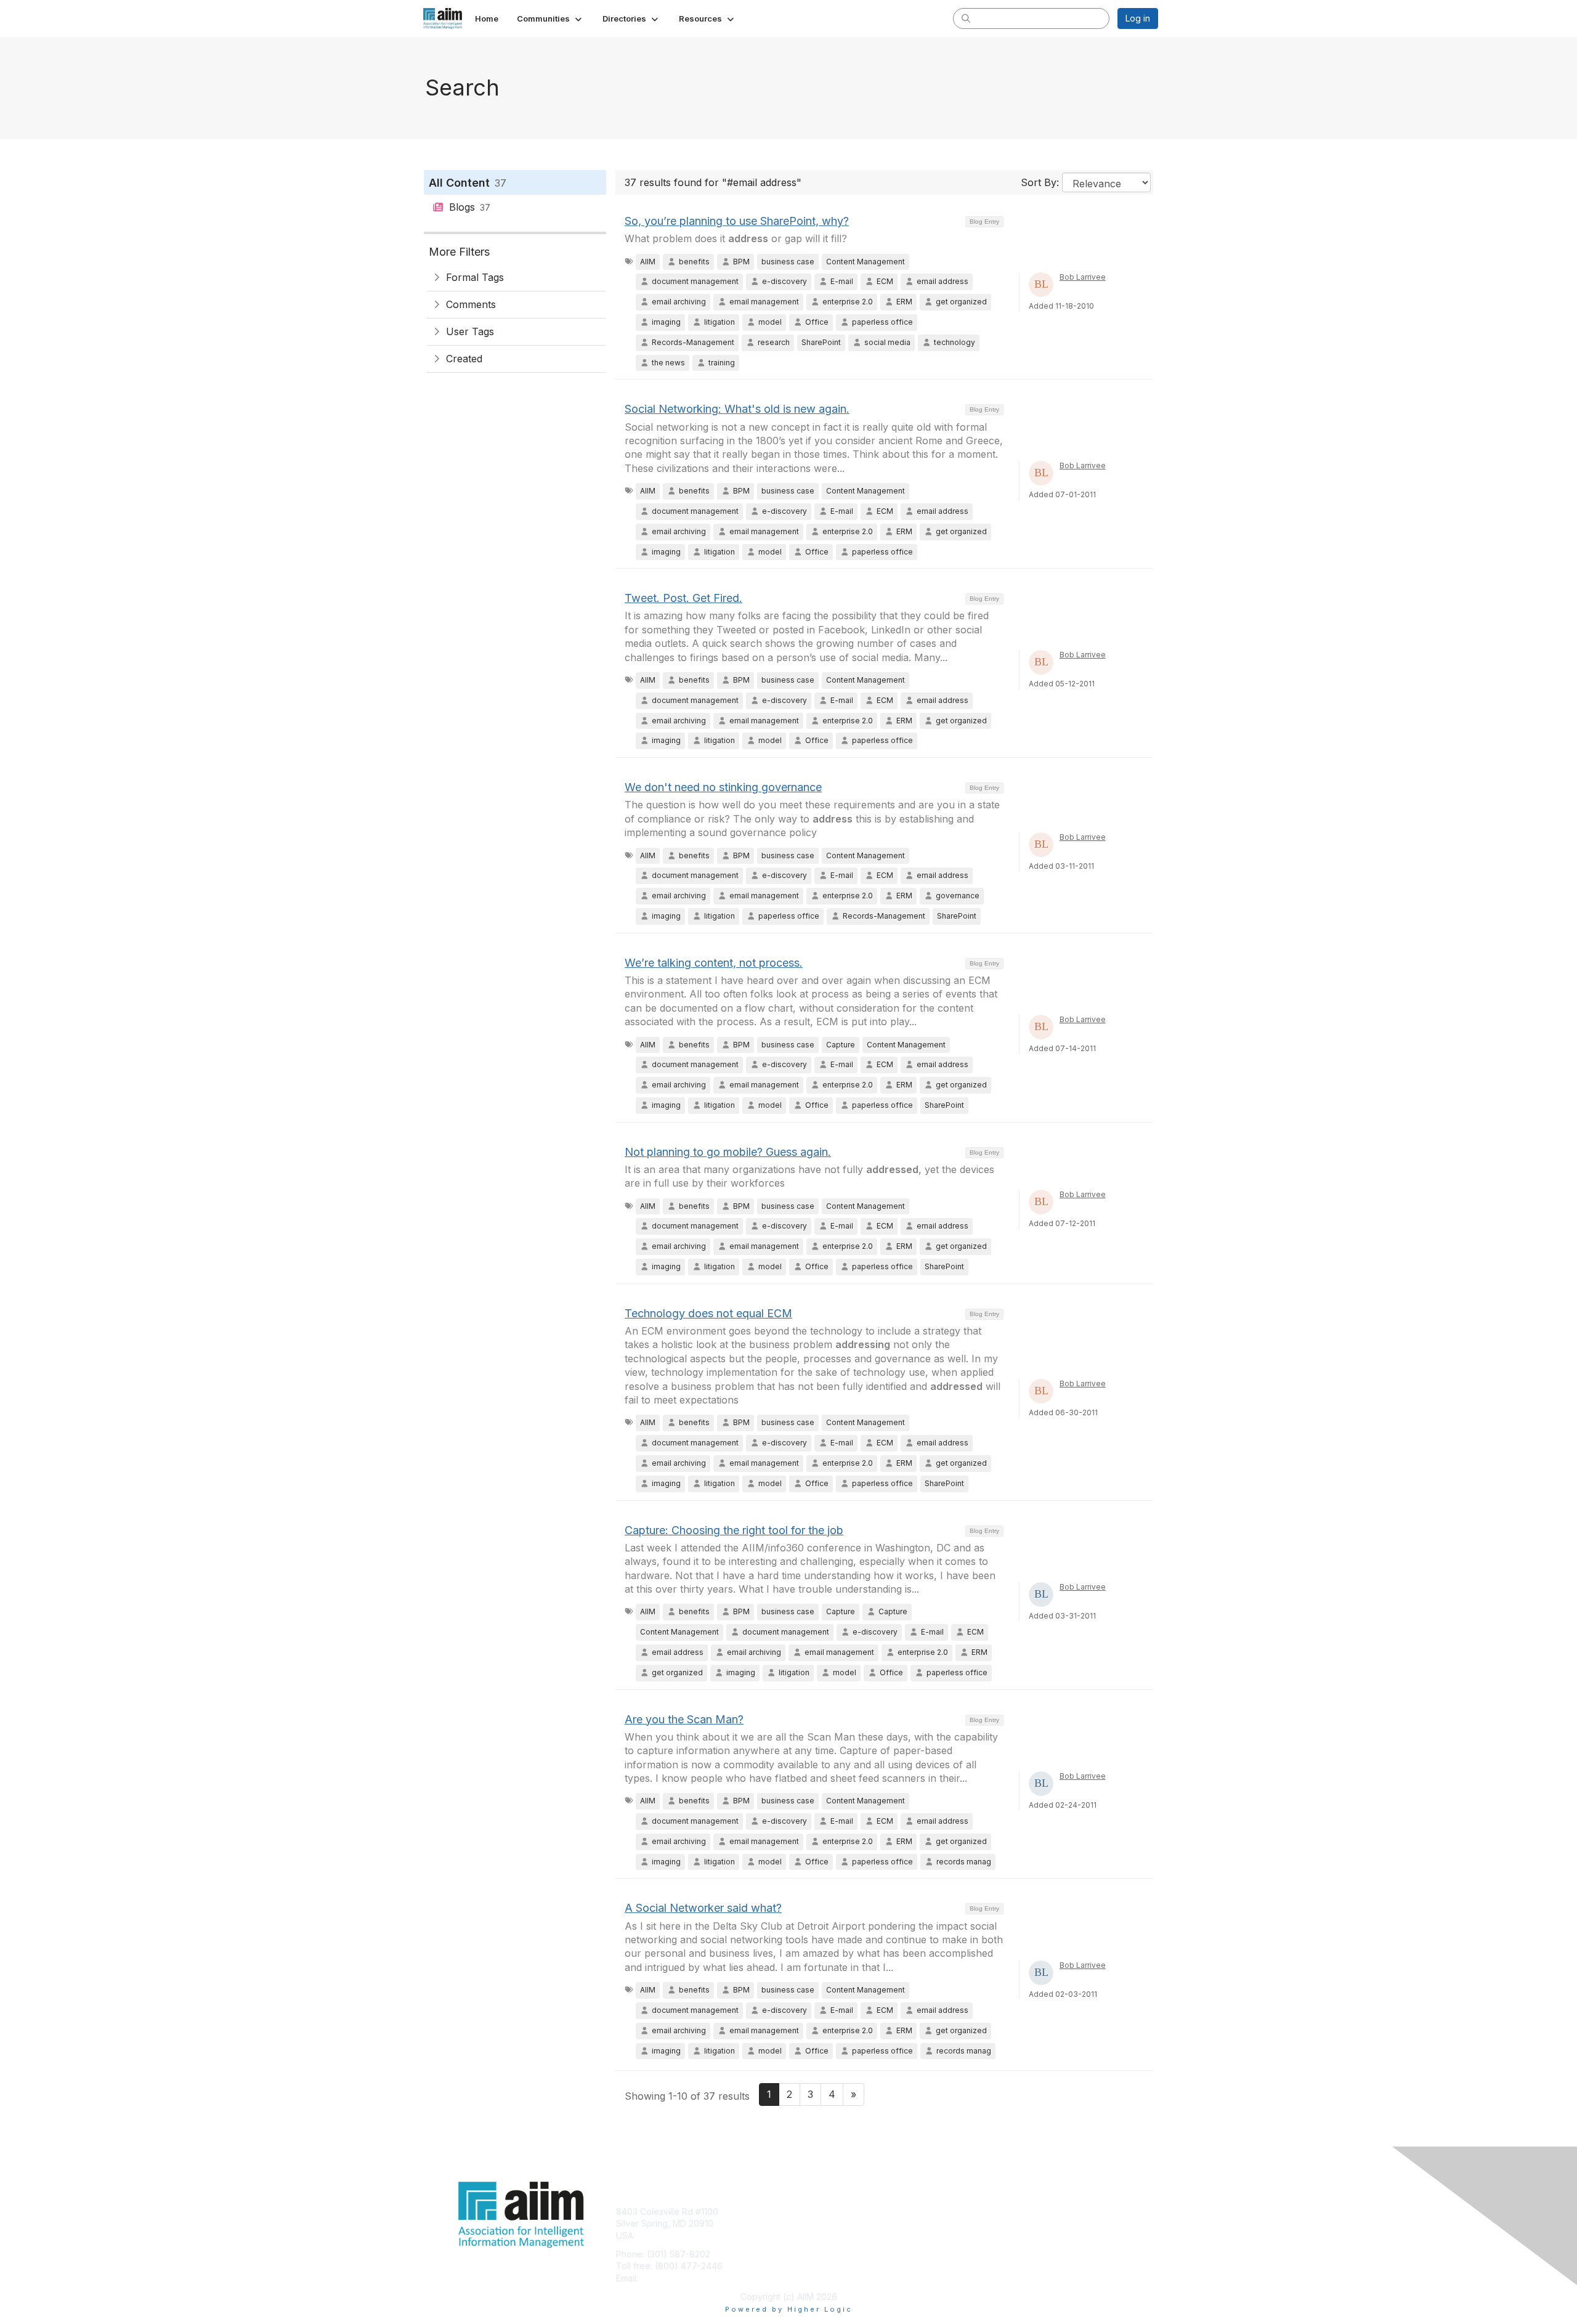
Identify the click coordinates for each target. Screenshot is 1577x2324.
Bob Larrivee (1083, 277)
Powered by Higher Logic (789, 2309)
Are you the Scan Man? (684, 1719)
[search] (966, 18)
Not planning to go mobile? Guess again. (728, 1152)
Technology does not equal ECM (708, 1313)
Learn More (817, 2236)
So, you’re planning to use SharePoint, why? (737, 221)
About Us (990, 2212)
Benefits (810, 2223)
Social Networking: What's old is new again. (737, 409)
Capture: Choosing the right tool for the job (734, 1530)
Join (802, 2212)
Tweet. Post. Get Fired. (683, 598)
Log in (1138, 18)
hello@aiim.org (671, 2278)
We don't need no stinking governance (723, 787)
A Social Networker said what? (703, 1908)
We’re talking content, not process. (714, 963)
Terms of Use (999, 2223)
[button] (550, 18)
